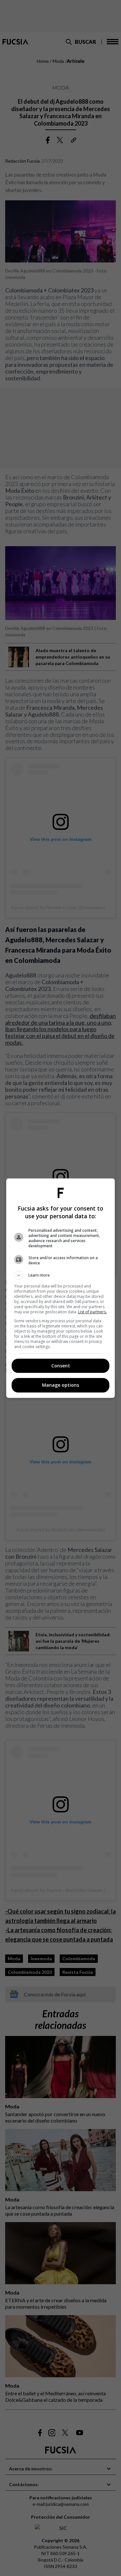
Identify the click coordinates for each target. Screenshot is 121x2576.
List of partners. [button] (92, 1312)
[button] (61, 1275)
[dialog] (61, 1288)
